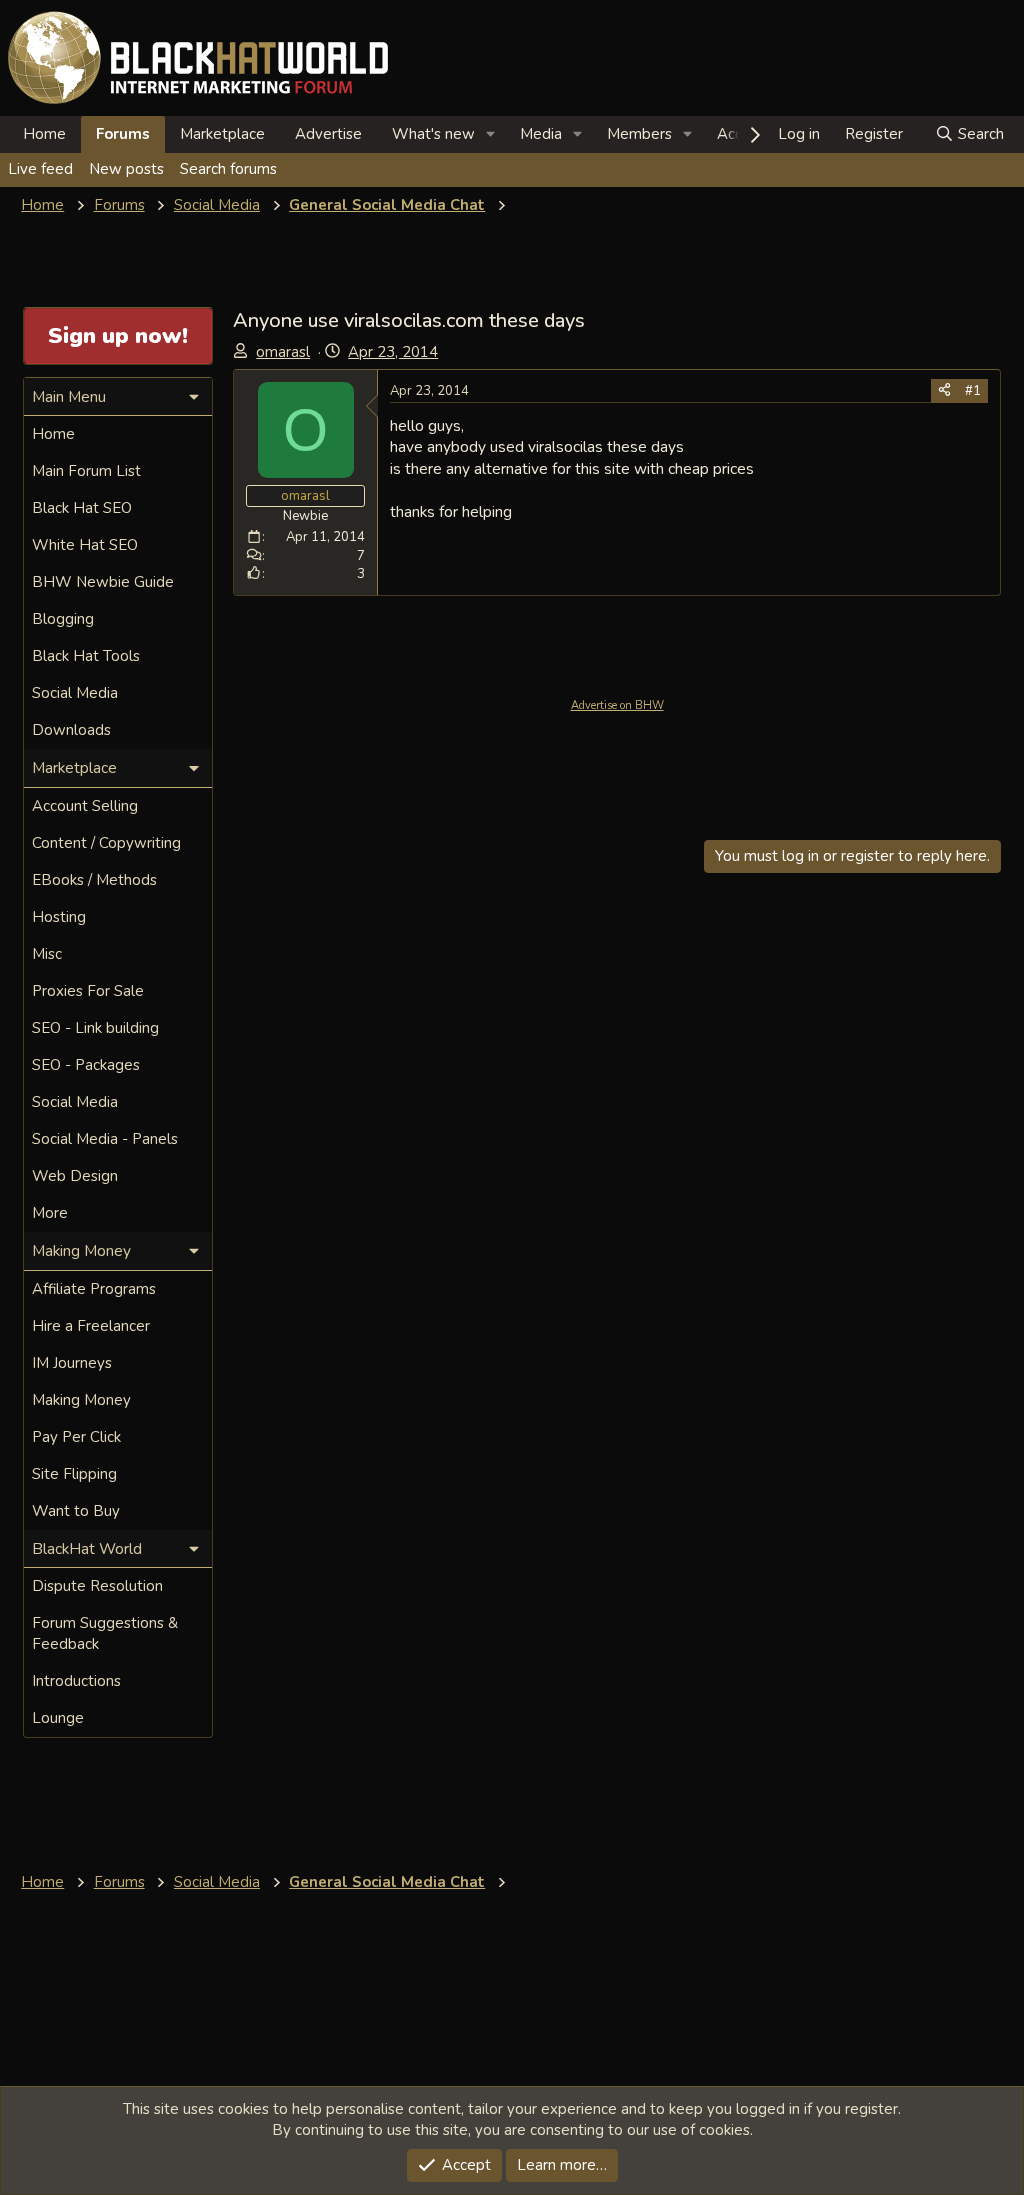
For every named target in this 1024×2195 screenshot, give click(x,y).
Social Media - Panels (105, 1139)
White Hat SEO (85, 545)
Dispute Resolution (97, 1586)
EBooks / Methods (94, 880)
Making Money (81, 1400)
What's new (433, 134)
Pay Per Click (76, 1437)
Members (639, 134)
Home (44, 134)
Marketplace (222, 134)
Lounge (58, 1718)
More (50, 1213)
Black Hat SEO (82, 508)
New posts (126, 169)
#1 (973, 391)
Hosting (59, 917)
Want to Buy (76, 1511)
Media (541, 134)
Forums (123, 134)
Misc (47, 954)
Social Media (75, 693)
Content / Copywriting (106, 843)
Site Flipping (74, 1474)
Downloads (71, 730)
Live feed (40, 169)
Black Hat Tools (86, 656)
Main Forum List (86, 471)
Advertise (328, 134)
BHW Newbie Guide (103, 582)
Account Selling (85, 806)
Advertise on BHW (617, 705)
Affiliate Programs (94, 1289)
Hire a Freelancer (91, 1326)
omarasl (283, 352)
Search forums (228, 169)
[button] (491, 134)
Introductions (76, 1681)
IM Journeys (72, 1363)
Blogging (63, 619)
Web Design (75, 1176)
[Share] (944, 391)
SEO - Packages (86, 1065)
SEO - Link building (95, 1028)
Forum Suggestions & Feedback (105, 1633)
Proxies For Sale (88, 991)
